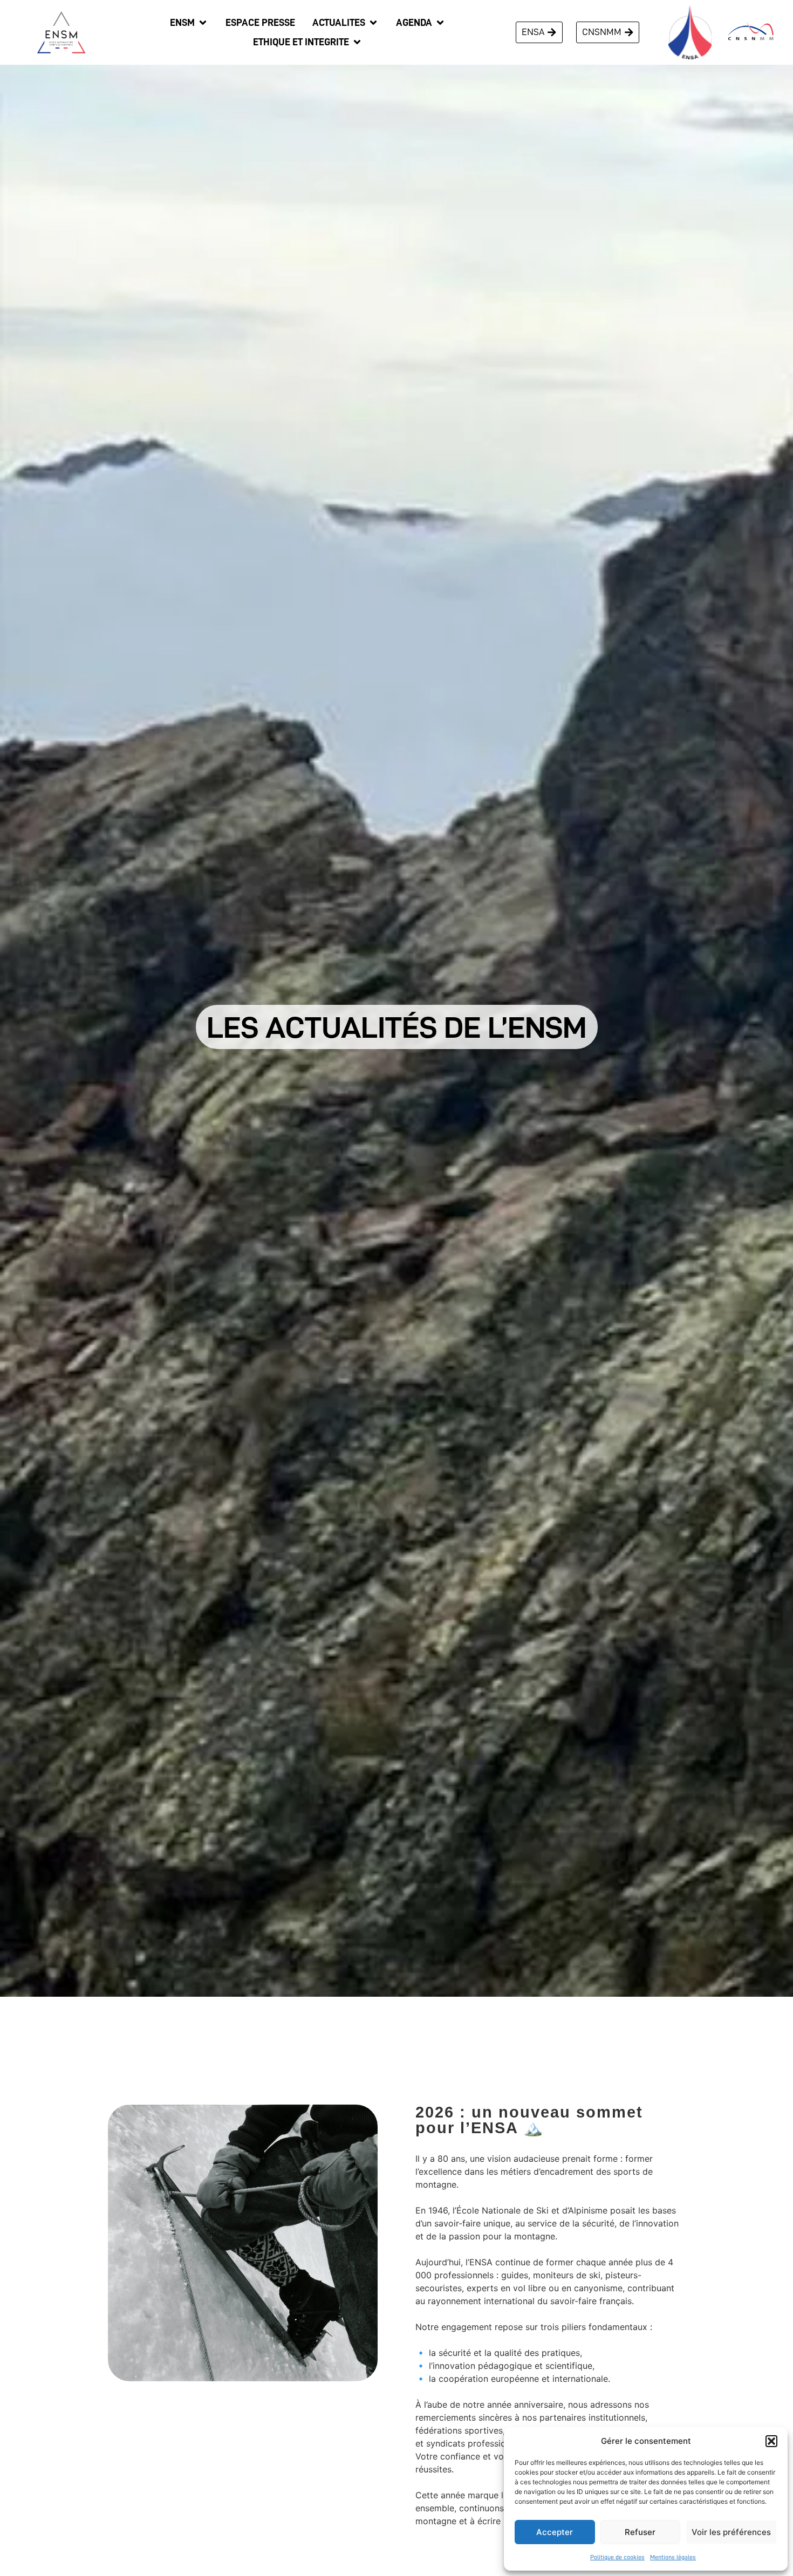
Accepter (555, 2532)
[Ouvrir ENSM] (203, 23)
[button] (771, 2441)
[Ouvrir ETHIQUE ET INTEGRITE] (357, 42)
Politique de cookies (617, 2557)
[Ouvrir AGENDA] (440, 23)
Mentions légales (673, 2557)
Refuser (640, 2532)
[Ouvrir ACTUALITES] (373, 23)
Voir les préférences (731, 2532)
